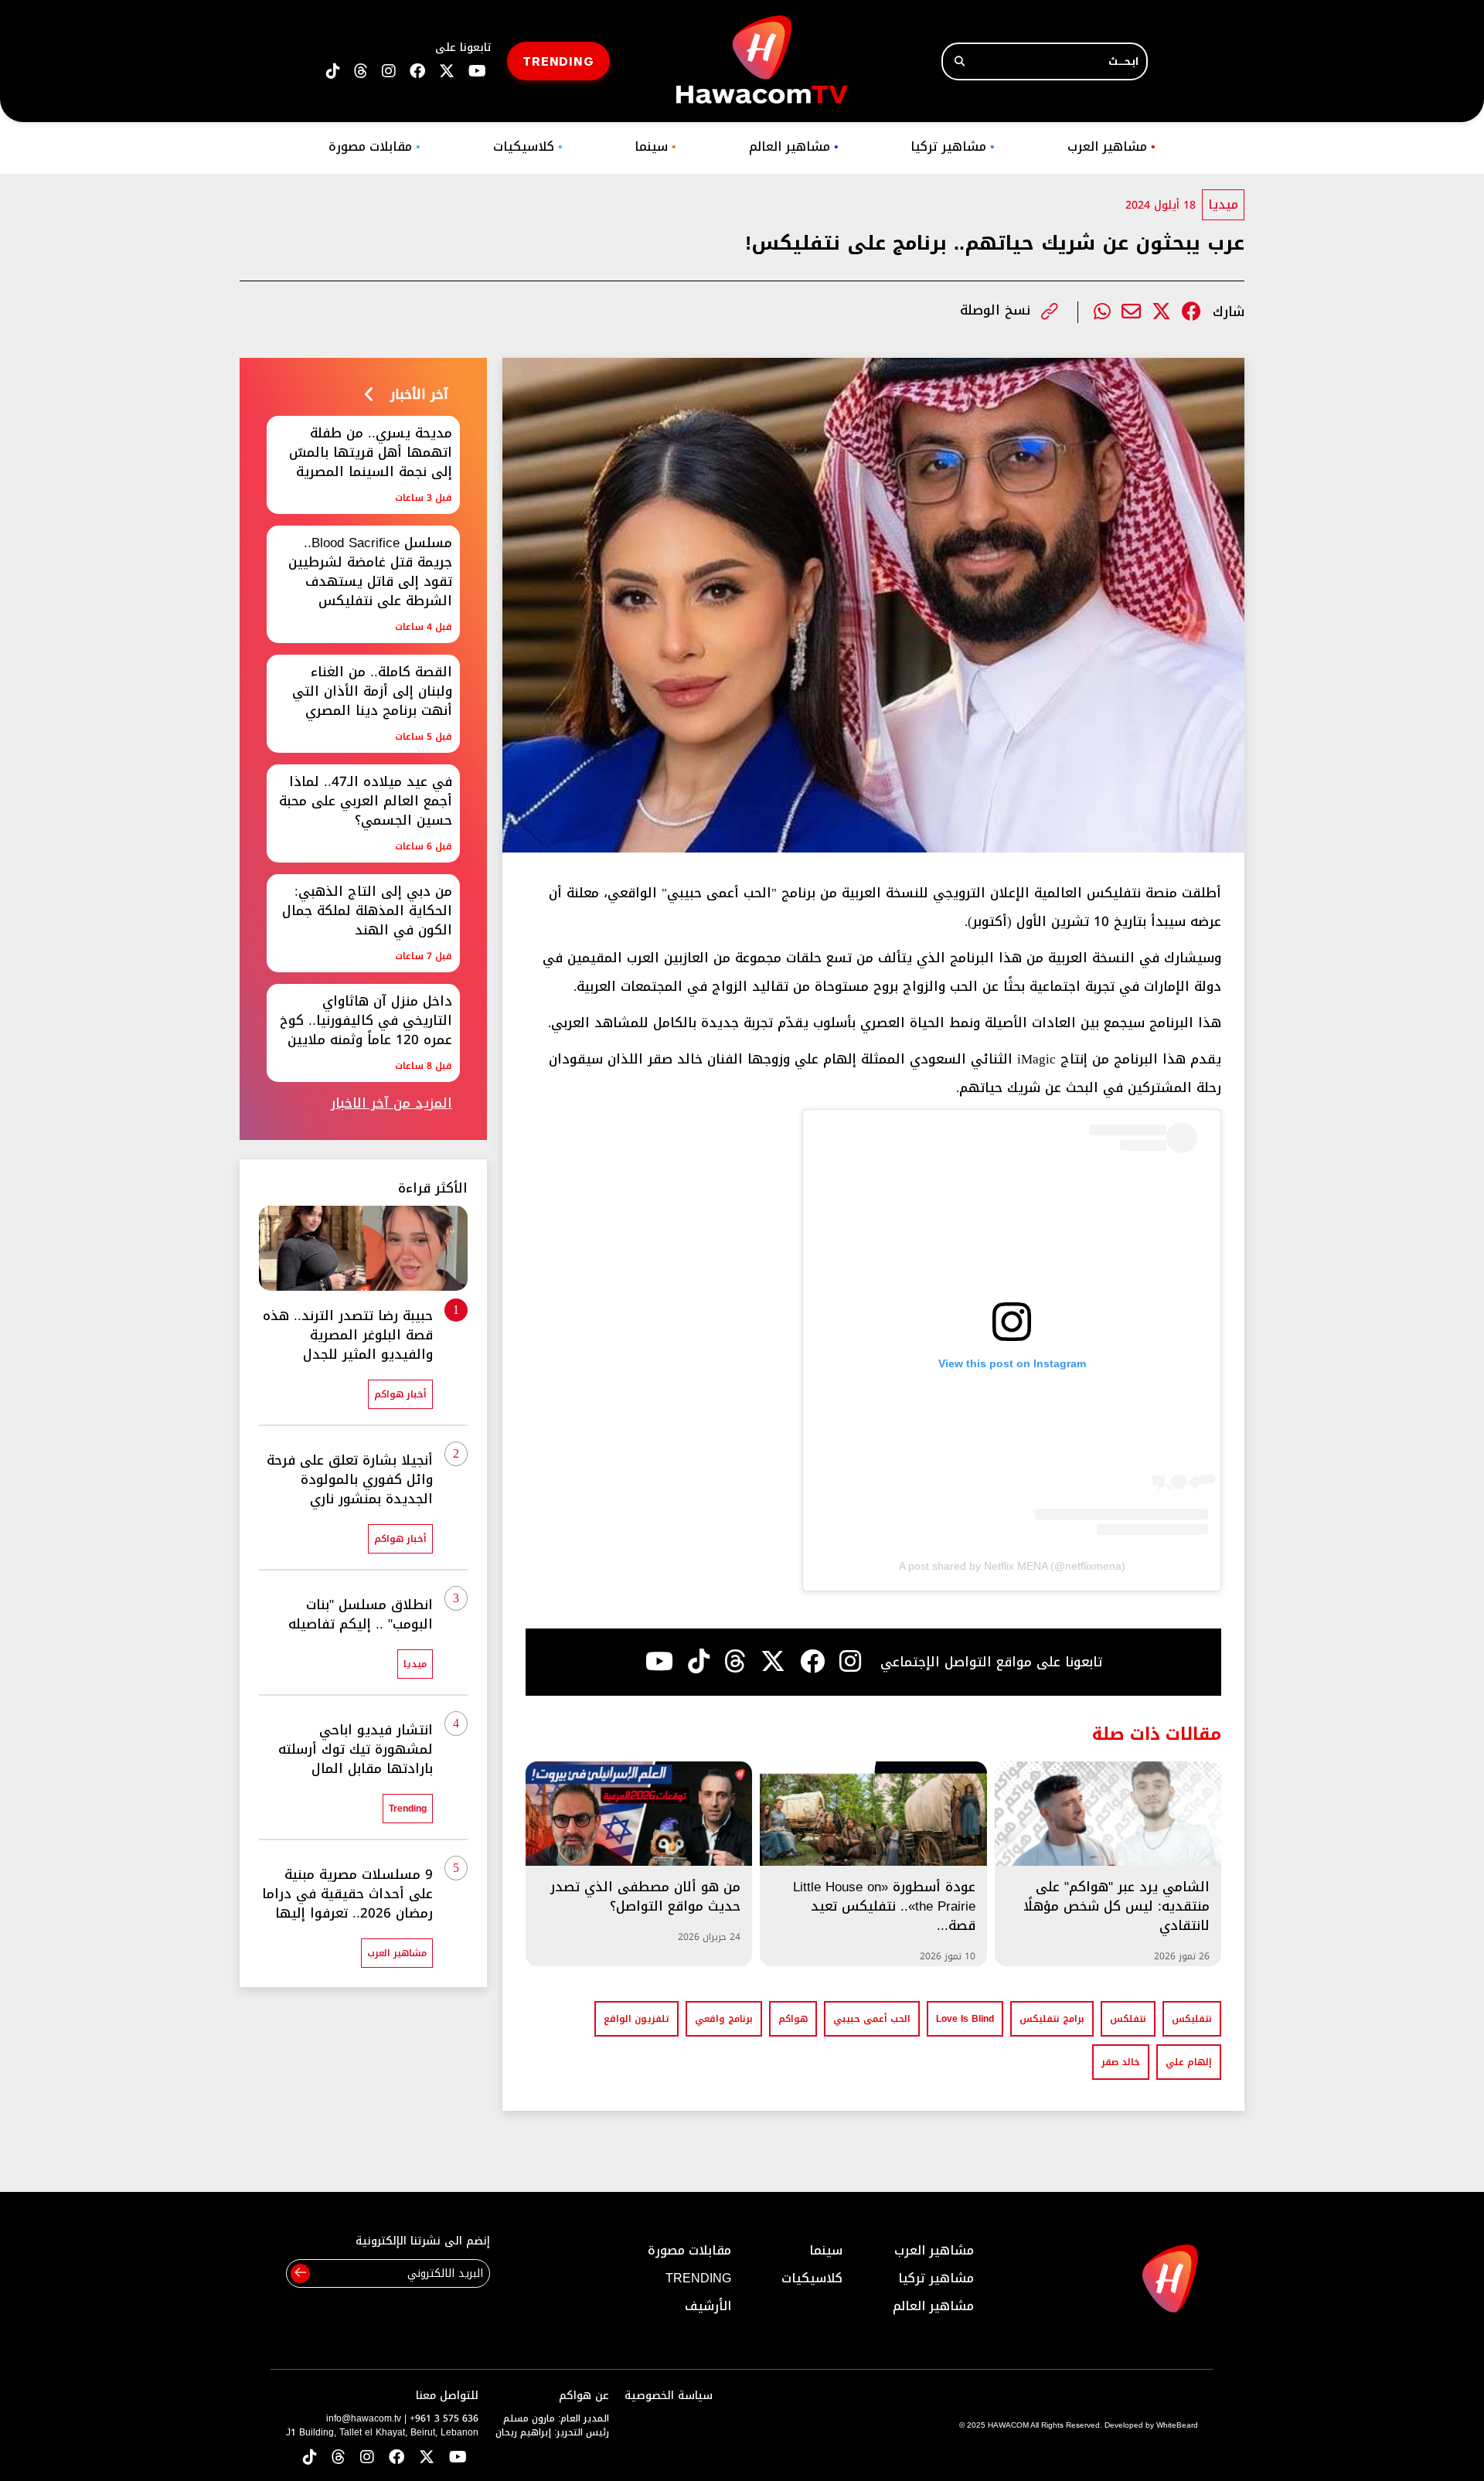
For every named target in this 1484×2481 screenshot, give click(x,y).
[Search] (960, 61)
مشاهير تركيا (953, 146)
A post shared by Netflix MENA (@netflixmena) (1012, 1566)
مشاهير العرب (1111, 146)
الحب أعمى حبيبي (872, 2019)
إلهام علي (1189, 2062)
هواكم (793, 2019)
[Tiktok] (699, 1662)
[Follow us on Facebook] (417, 71)
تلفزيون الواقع (636, 2019)
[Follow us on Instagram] (389, 71)
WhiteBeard (1177, 2425)
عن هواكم (584, 2396)
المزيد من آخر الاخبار (391, 1103)
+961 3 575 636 (444, 2418)
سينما (655, 146)
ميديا (1223, 204)
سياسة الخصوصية (669, 2396)
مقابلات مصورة (374, 146)
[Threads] (361, 71)
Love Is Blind (965, 2019)
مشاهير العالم (794, 146)
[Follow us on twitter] (447, 71)
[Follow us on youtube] (477, 71)
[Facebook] (1191, 312)
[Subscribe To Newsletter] (300, 2273)
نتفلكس (1128, 2019)
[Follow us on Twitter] (427, 2458)
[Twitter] (1161, 312)
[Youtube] (659, 1662)
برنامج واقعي (724, 2019)
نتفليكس (1192, 2019)
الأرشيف (708, 2306)
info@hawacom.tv (364, 2418)
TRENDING (558, 61)
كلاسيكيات (528, 146)
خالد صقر (1121, 2062)
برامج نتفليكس (1052, 2019)
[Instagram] (850, 1662)
